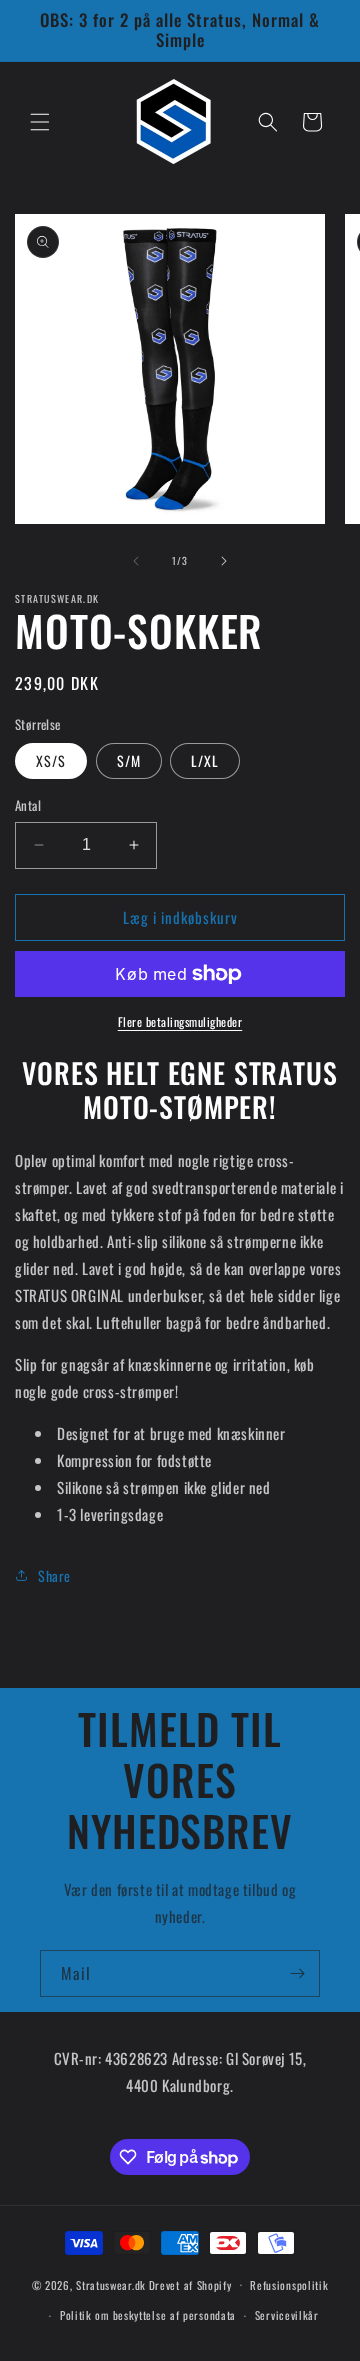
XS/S (51, 760)
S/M (129, 760)
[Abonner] (297, 1973)
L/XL (205, 760)
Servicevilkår (287, 2315)
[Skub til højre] (224, 561)
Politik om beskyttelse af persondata (148, 2315)
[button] (40, 122)
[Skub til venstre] (136, 561)
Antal (28, 805)
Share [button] (54, 1575)
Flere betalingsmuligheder (180, 1021)
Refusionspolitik (289, 2285)
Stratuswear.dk (111, 2284)
